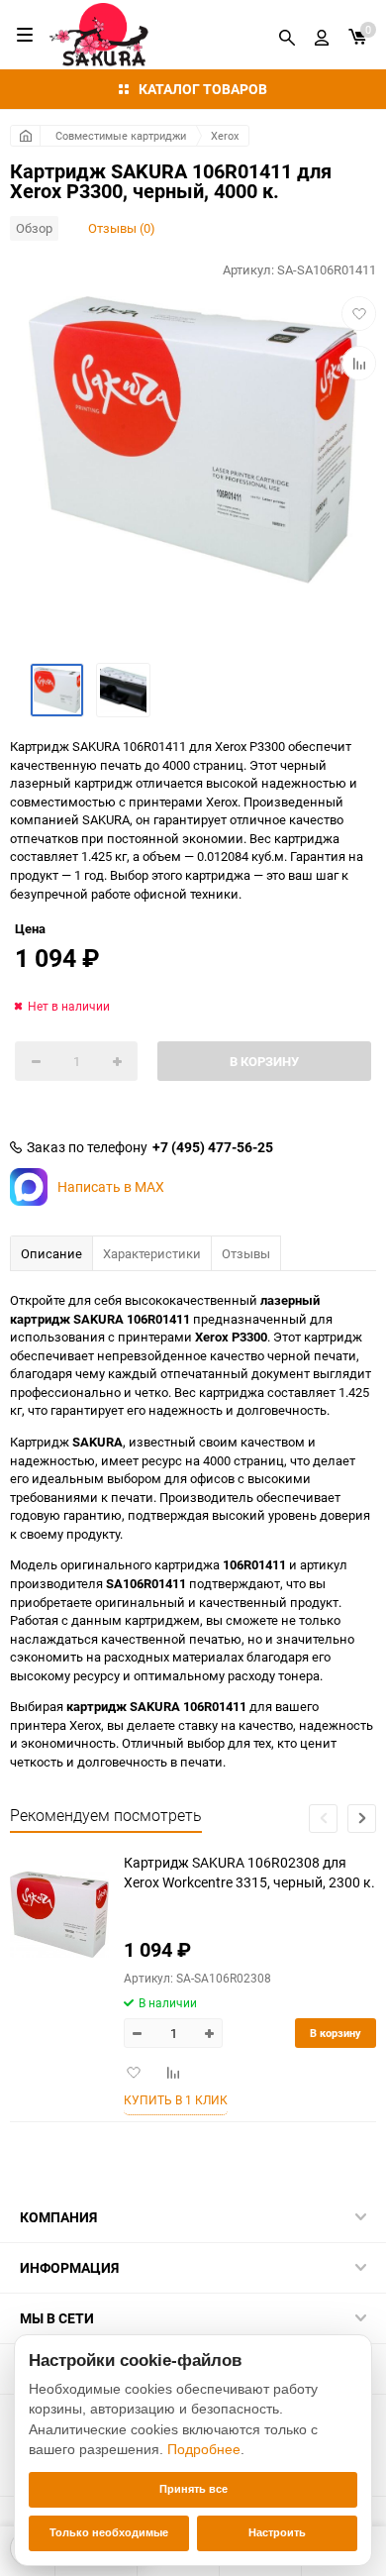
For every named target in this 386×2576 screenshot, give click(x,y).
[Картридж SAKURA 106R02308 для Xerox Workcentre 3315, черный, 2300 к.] (59, 1915)
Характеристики (152, 1253)
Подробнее (204, 2449)
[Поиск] (287, 35)
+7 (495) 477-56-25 (213, 1147)
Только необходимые (109, 2532)
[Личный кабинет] (322, 35)
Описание (51, 1253)
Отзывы (246, 1253)
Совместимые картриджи (121, 135)
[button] (362, 1819)
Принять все (193, 2489)
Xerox (225, 135)
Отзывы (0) (122, 228)
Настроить (277, 2532)
